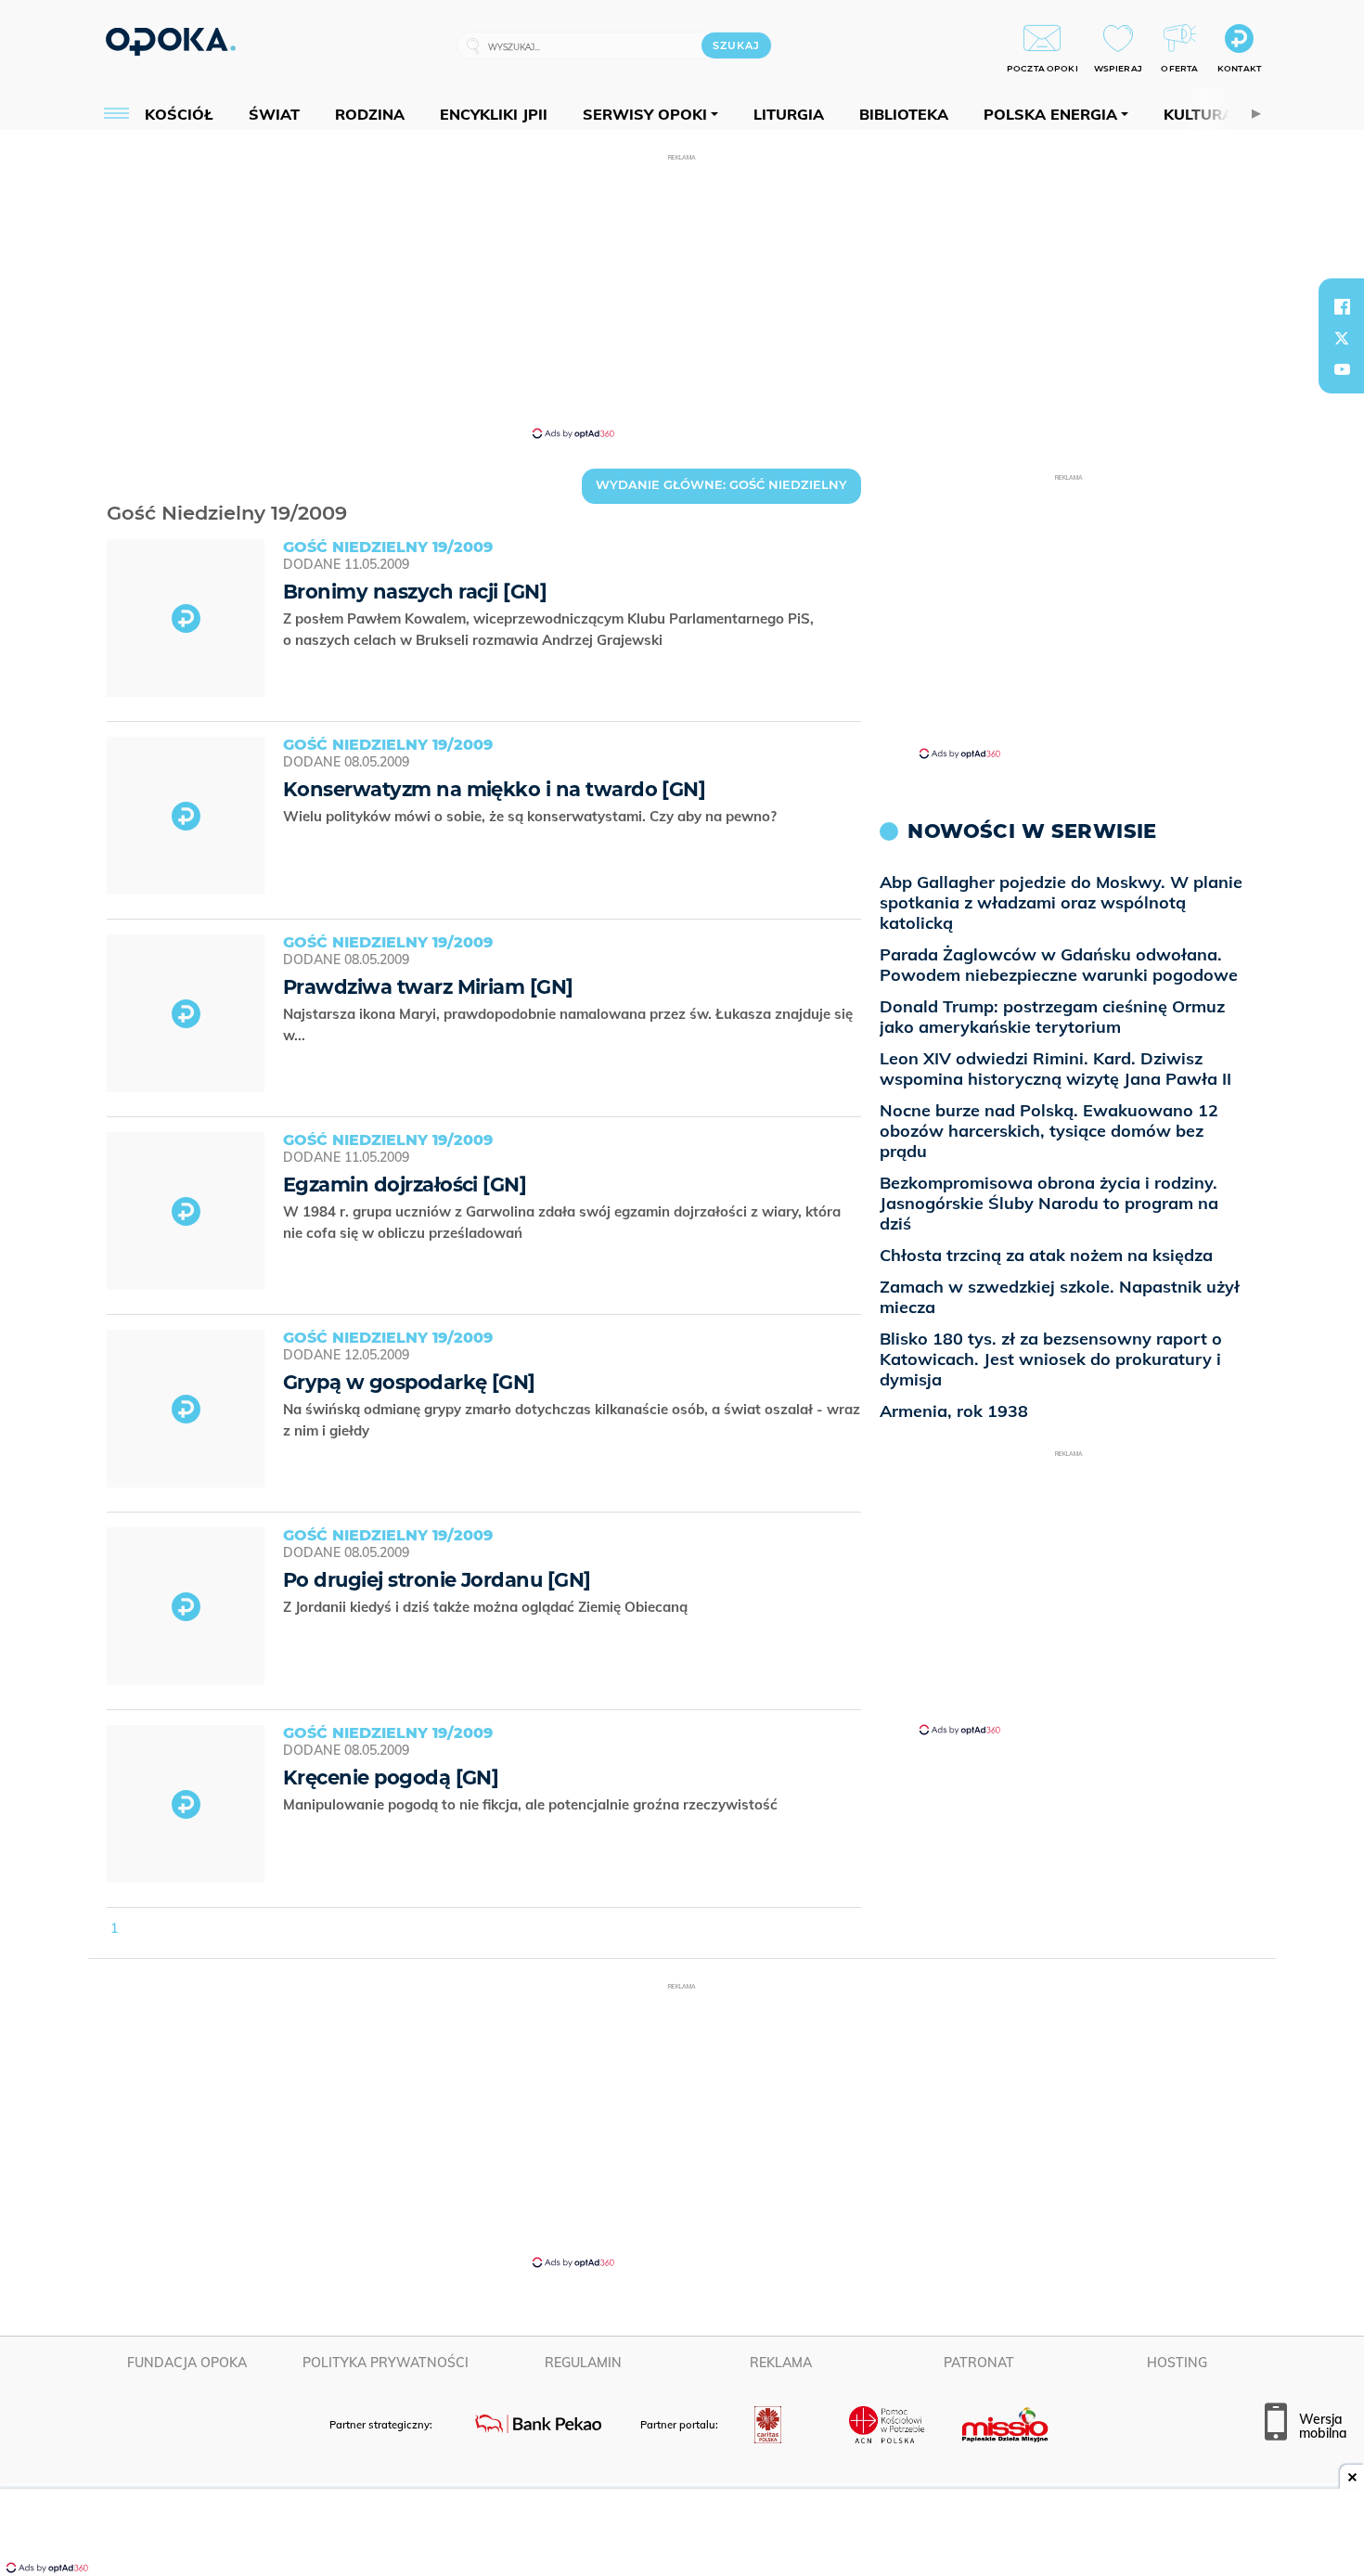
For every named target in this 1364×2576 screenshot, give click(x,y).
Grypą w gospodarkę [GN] (409, 1382)
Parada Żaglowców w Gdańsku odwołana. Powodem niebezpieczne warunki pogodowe (1059, 965)
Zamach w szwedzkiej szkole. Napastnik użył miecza (1060, 1297)
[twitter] (1342, 338)
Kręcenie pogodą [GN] (391, 1777)
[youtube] (1342, 369)
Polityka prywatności (386, 2363)
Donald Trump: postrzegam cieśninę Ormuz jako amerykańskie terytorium (1052, 1017)
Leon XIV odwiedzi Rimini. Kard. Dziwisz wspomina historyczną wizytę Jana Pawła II (1055, 1069)
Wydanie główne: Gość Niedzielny (721, 484)
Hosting (1177, 2363)
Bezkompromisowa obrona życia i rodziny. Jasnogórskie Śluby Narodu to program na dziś (1049, 1203)
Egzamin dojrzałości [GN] (405, 1185)
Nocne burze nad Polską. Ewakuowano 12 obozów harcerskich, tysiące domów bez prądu (1049, 1131)
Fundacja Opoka (187, 2363)
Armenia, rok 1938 (954, 1411)
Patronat (979, 2363)
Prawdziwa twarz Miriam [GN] (428, 987)
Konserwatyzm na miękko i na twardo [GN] (494, 789)
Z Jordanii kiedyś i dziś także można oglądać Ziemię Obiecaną (487, 1607)
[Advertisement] (682, 295)
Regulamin (583, 2363)
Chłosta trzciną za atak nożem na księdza (1046, 1255)
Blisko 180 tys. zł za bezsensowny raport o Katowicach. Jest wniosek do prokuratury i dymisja (1051, 1359)
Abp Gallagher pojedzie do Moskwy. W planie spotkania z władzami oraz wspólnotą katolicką (1061, 902)
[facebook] (1342, 306)
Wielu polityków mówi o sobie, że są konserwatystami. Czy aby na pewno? (532, 816)
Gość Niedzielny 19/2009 (111, 489)
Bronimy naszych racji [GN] (415, 592)
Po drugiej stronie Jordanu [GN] (437, 1580)
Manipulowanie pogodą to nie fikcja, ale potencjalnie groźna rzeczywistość (532, 1804)
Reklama (781, 2363)
